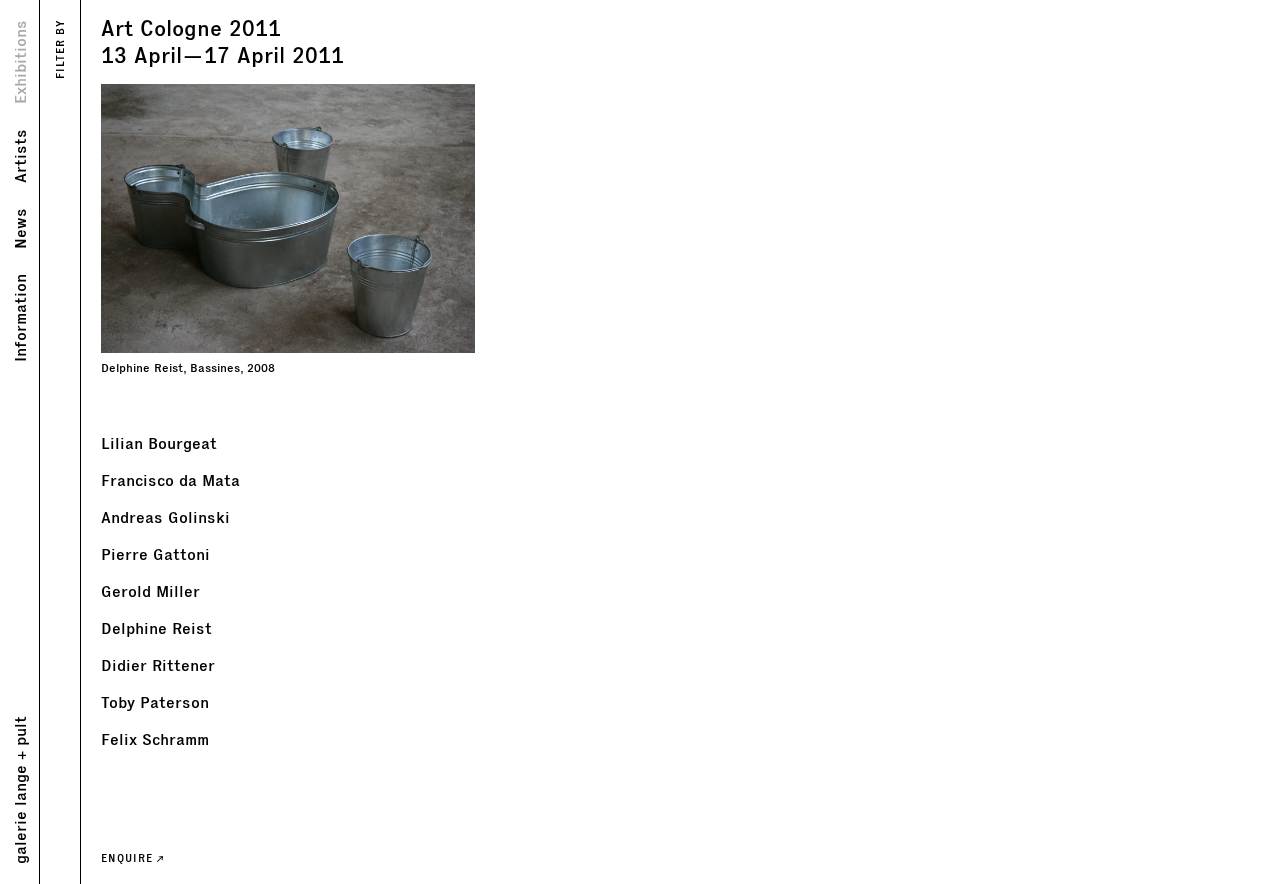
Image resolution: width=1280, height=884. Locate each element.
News (19, 228)
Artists (19, 156)
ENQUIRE (129, 858)
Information (19, 318)
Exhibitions (19, 62)
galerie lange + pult (19, 790)
